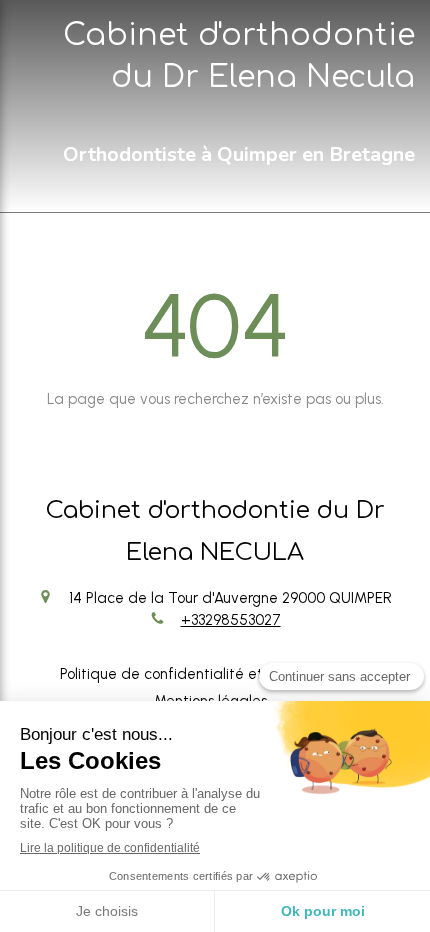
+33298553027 (231, 620)
